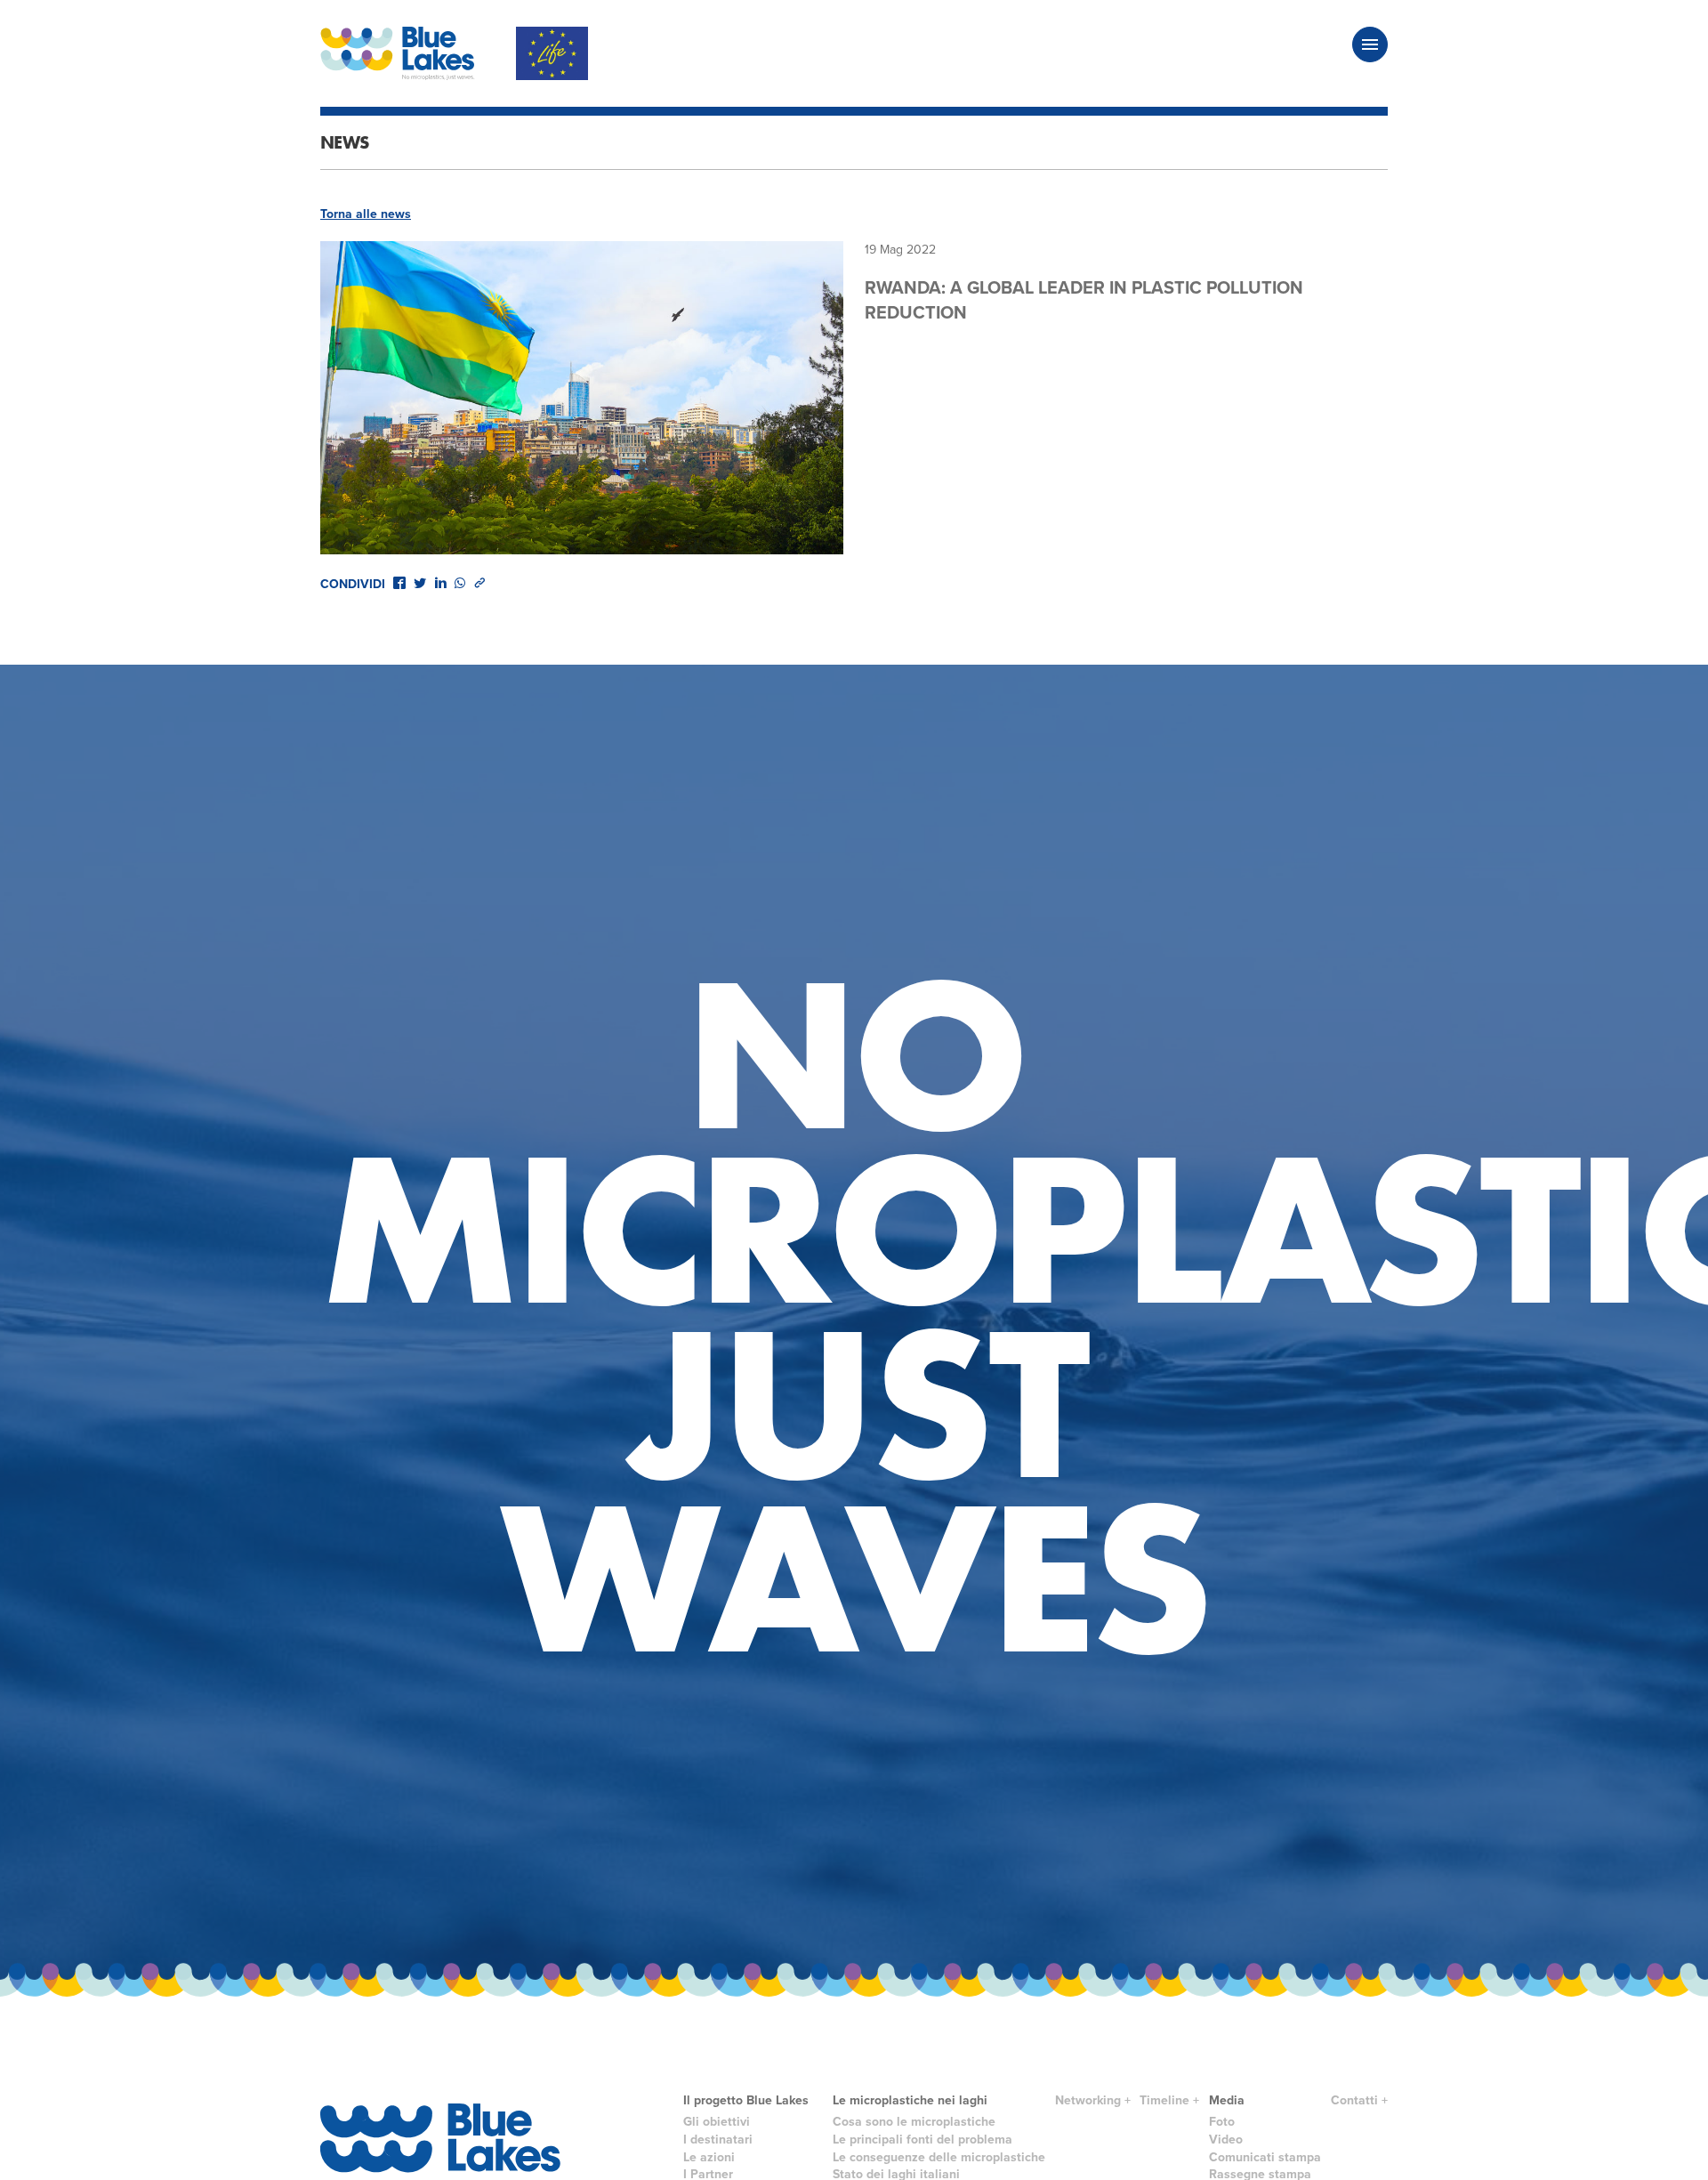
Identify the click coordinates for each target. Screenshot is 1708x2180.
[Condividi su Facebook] (399, 583)
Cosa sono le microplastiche (914, 2122)
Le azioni (709, 2157)
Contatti (1354, 2100)
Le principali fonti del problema (922, 2140)
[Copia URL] (479, 583)
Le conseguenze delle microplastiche (939, 2157)
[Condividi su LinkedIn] (440, 583)
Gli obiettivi (717, 2122)
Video (1226, 2140)
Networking (1088, 2100)
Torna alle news (366, 214)
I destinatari (718, 2140)
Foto (1222, 2122)
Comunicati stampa (1265, 2157)
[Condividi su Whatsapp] (460, 583)
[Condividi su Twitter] (420, 583)
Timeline (1164, 2100)
